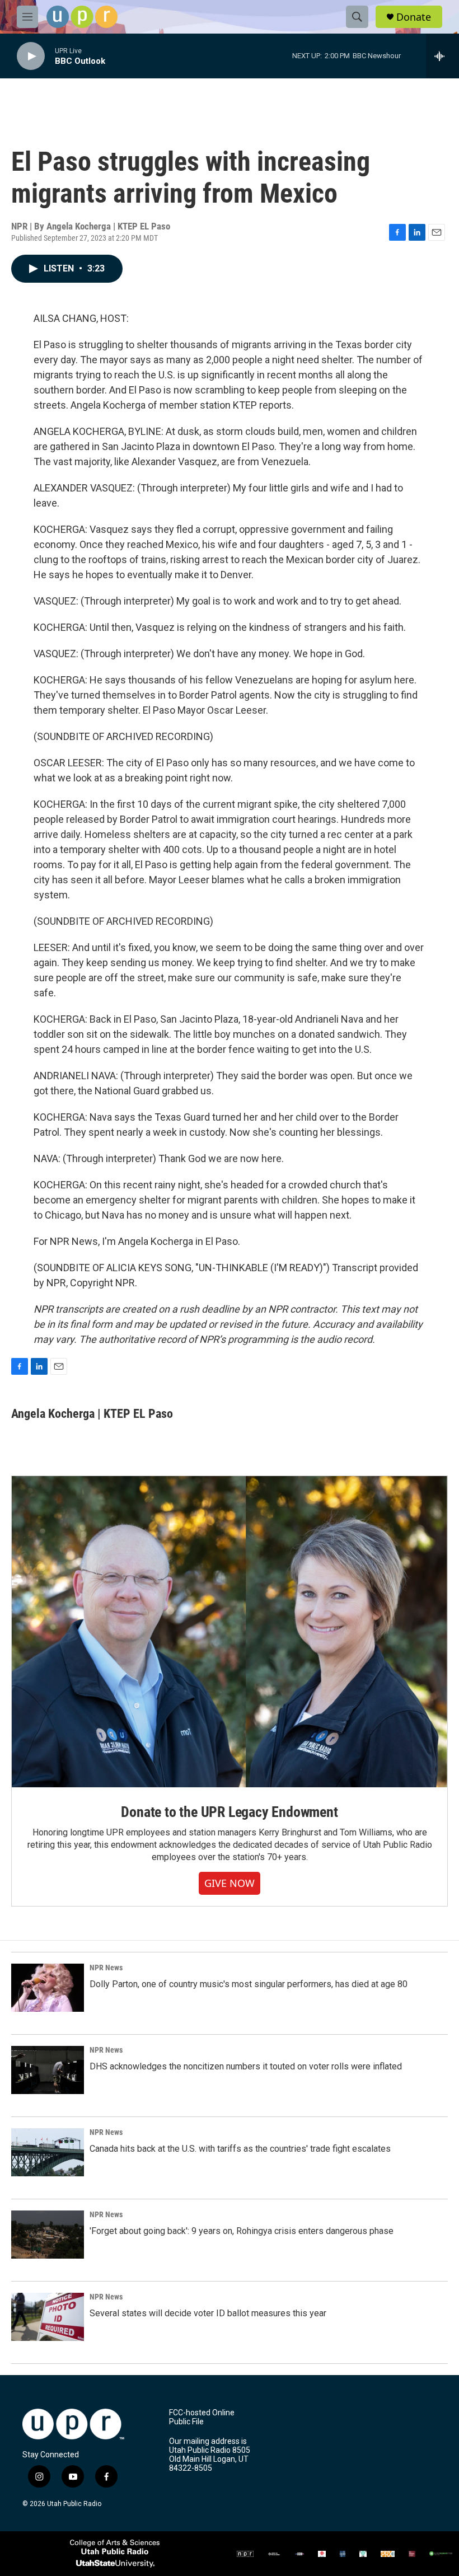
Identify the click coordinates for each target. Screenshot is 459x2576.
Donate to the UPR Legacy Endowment (229, 1812)
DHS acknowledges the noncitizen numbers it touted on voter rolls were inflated (246, 2066)
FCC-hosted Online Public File (202, 2417)
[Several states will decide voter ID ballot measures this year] (48, 2317)
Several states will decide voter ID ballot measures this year (208, 2313)
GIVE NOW (230, 1883)
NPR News (106, 1968)
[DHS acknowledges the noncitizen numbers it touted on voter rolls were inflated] (48, 2070)
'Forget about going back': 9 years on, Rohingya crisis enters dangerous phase (242, 2231)
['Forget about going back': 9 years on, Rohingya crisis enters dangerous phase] (48, 2235)
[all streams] (442, 56)
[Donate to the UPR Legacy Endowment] (230, 1632)
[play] (31, 56)
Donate (414, 17)
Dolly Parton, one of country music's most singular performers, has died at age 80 (249, 1984)
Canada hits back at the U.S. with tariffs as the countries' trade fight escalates (240, 2149)
